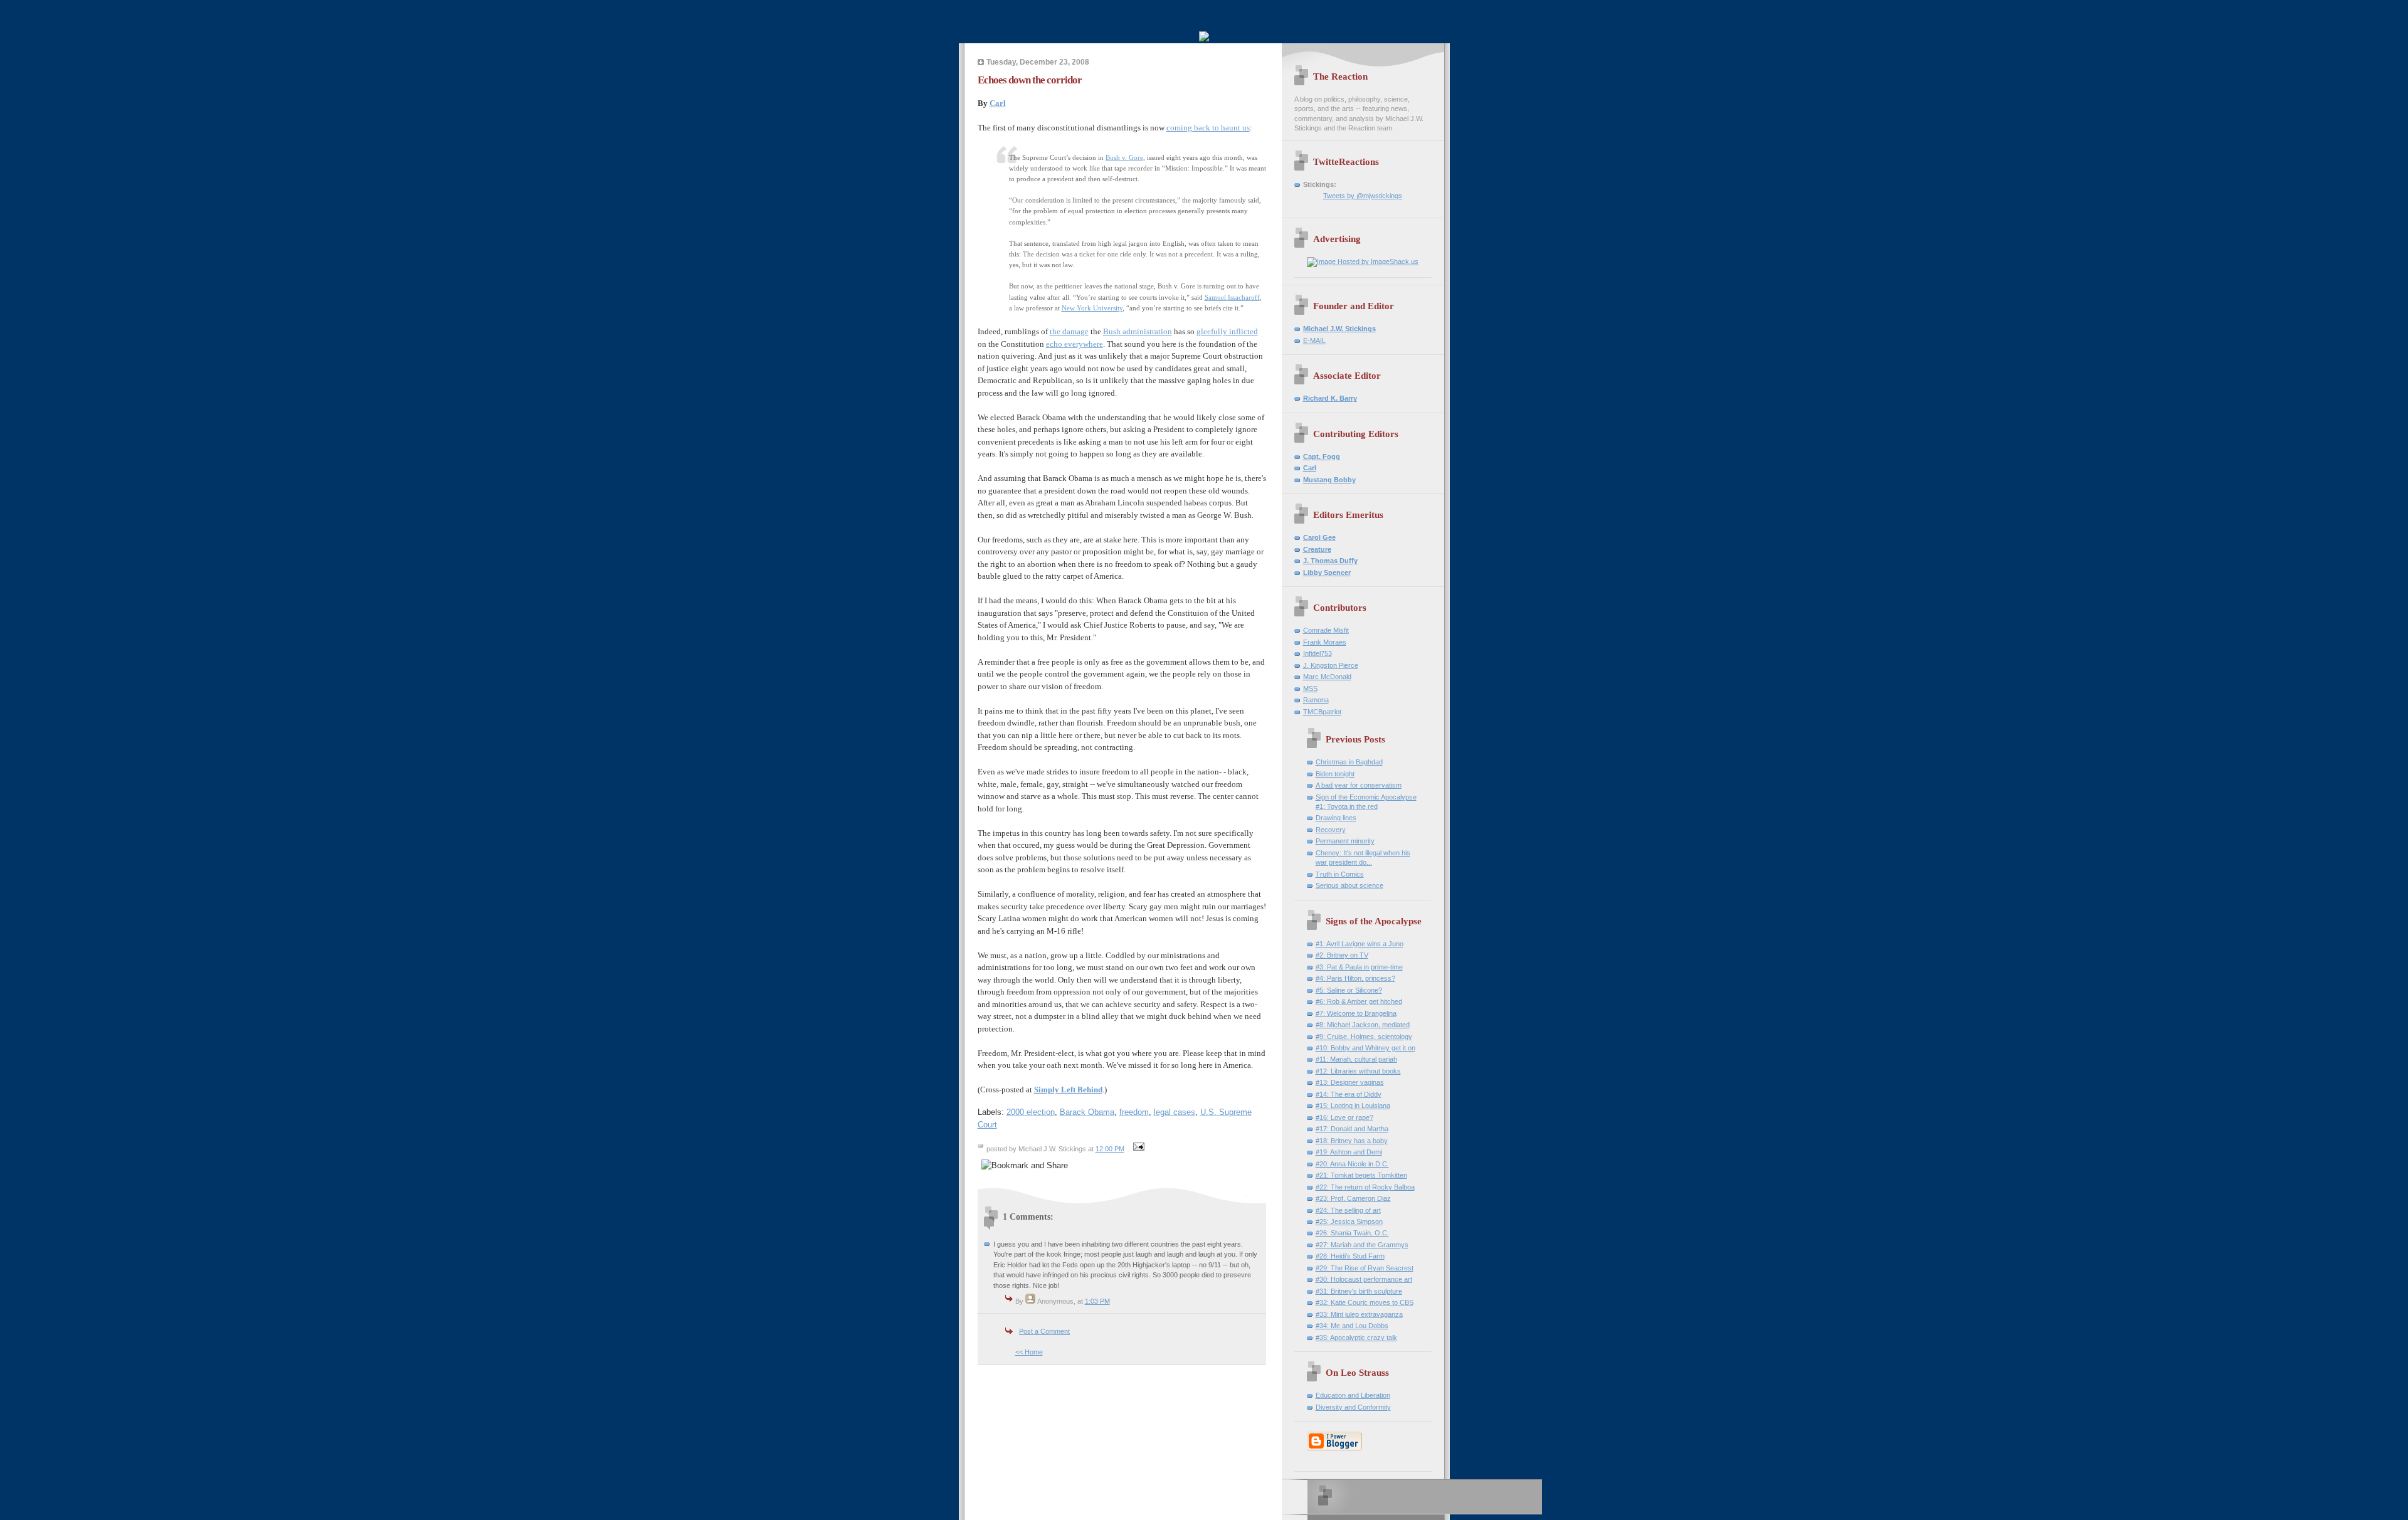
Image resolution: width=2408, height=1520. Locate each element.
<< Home (1029, 1352)
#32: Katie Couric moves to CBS (1365, 1302)
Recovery (1331, 830)
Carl (998, 103)
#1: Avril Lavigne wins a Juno (1360, 944)
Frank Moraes (1325, 642)
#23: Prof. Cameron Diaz (1353, 1198)
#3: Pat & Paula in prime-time (1359, 967)
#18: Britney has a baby (1352, 1141)
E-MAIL (1314, 340)
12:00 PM (1110, 1149)
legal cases (1175, 1112)
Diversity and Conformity (1353, 1407)
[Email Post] (1138, 1149)
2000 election (1031, 1112)
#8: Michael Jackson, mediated (1363, 1025)
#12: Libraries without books (1358, 1071)
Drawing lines (1336, 818)
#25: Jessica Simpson (1349, 1222)
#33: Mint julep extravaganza (1359, 1314)
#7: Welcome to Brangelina (1356, 1013)
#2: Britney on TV (1342, 955)
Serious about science (1349, 885)
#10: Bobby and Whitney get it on (1365, 1048)
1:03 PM (1097, 1301)
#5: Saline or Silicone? (1349, 990)
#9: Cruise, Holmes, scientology (1364, 1037)
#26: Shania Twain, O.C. (1352, 1233)
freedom (1134, 1112)
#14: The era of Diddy (1349, 1094)
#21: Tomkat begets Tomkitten (1361, 1175)
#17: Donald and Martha (1352, 1129)
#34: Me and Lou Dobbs (1352, 1326)
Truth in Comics (1340, 874)
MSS (1310, 689)
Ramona (1316, 700)
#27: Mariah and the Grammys (1362, 1245)
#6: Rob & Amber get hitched (1359, 1001)
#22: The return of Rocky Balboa (1365, 1187)
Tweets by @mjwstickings (1363, 196)
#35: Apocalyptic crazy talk (1356, 1338)
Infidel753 (1318, 653)
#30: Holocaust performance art (1364, 1279)
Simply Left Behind (1068, 1090)
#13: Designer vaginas (1350, 1082)
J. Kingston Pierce (1331, 665)
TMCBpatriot (1322, 712)
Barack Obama (1087, 1112)
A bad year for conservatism (1359, 785)
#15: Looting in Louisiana (1353, 1106)
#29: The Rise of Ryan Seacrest (1365, 1268)
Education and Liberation (1353, 1395)
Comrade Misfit (1326, 630)
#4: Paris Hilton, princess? (1355, 978)
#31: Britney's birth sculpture (1359, 1291)
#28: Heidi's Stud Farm (1350, 1256)
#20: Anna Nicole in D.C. (1352, 1164)
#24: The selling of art (1348, 1210)
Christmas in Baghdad (1349, 762)
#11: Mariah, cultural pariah (1356, 1059)
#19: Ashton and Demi (1349, 1152)
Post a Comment (1044, 1331)
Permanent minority (1345, 841)
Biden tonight (1335, 774)
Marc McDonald (1327, 677)
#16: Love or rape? (1344, 1117)
